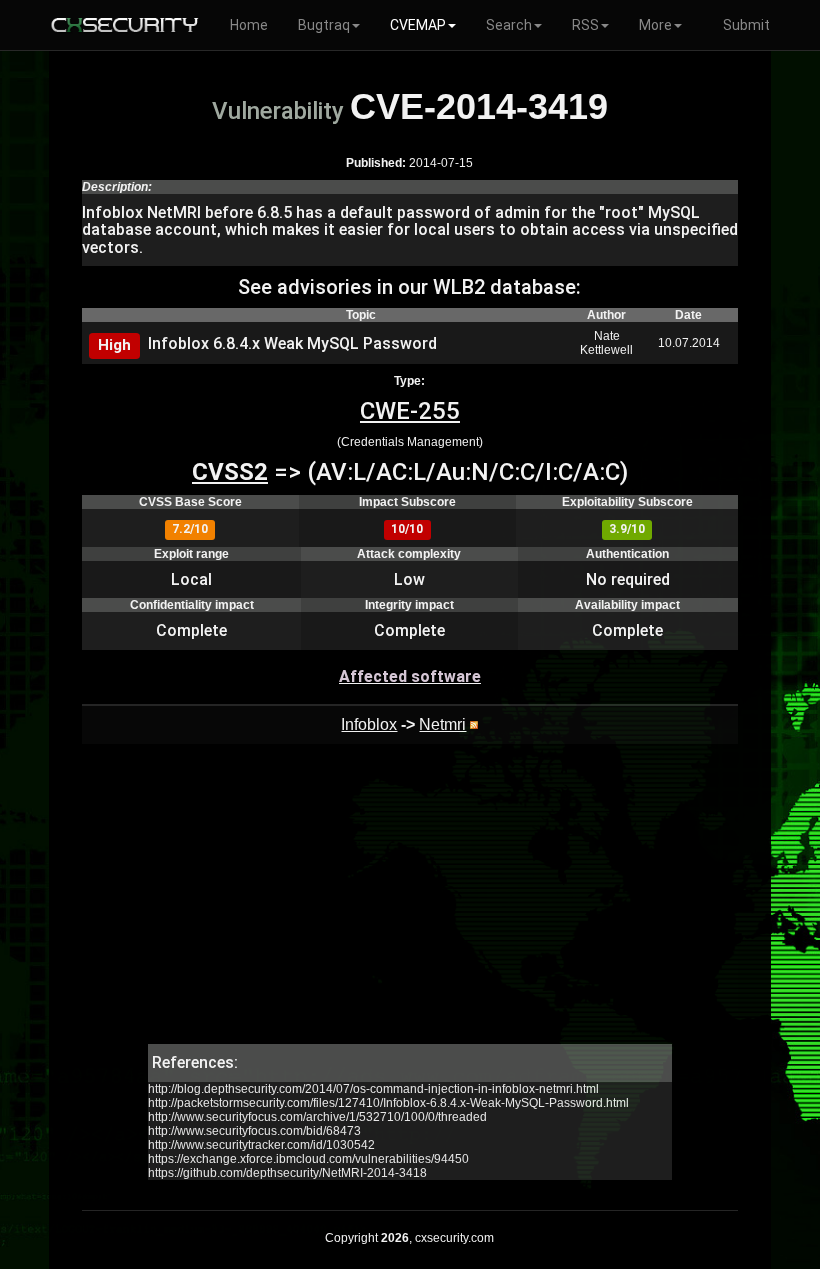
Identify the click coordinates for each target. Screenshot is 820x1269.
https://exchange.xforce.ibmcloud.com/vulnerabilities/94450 (308, 1159)
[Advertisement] (409, 904)
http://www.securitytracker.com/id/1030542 (261, 1145)
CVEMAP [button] (418, 25)
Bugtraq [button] (324, 25)
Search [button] (509, 25)
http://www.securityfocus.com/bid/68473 (254, 1131)
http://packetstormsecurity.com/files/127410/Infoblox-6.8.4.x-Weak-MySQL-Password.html (388, 1103)
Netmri (442, 724)
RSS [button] (585, 25)
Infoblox (369, 724)
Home (249, 25)
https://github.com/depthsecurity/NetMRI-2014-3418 (287, 1173)
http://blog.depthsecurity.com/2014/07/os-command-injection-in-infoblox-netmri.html (373, 1089)
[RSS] (474, 724)
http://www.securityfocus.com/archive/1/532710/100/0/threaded (317, 1117)
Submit (746, 25)
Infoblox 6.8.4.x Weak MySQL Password (292, 343)
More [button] (655, 25)
